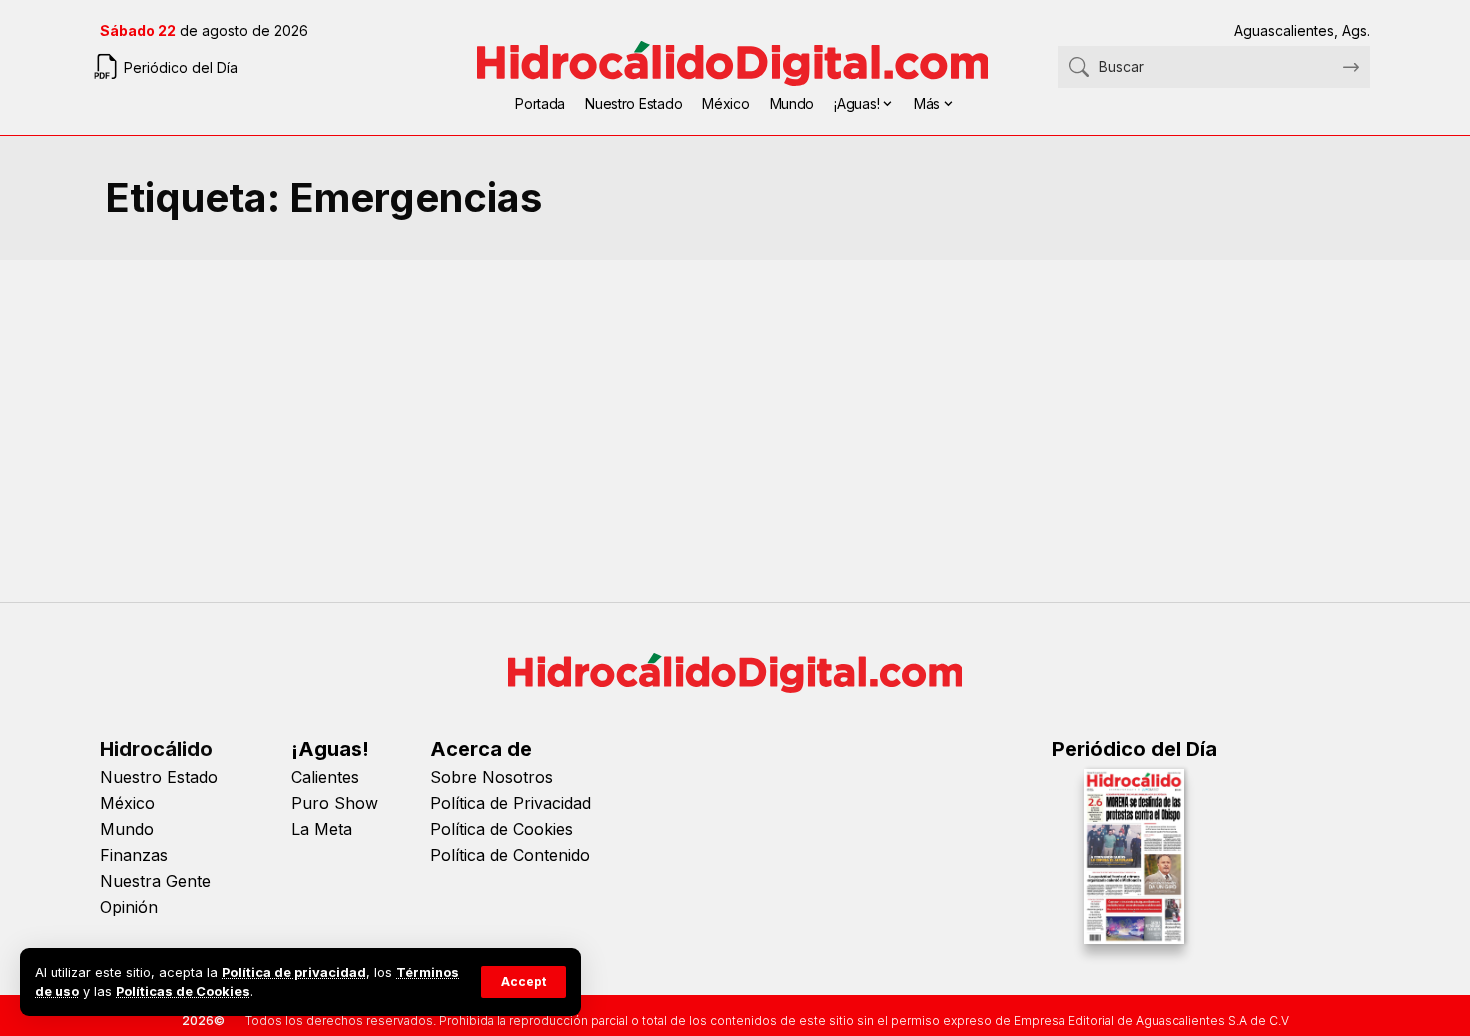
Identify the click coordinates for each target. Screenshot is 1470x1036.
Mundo (127, 829)
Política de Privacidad (510, 803)
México (127, 803)
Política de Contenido (510, 855)
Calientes (325, 777)
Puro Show (334, 803)
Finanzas (134, 855)
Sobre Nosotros (491, 777)
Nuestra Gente (155, 881)
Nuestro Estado (159, 777)
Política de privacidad (294, 972)
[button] (523, 982)
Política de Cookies (501, 829)
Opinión (129, 907)
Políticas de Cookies (183, 991)
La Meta (321, 829)
